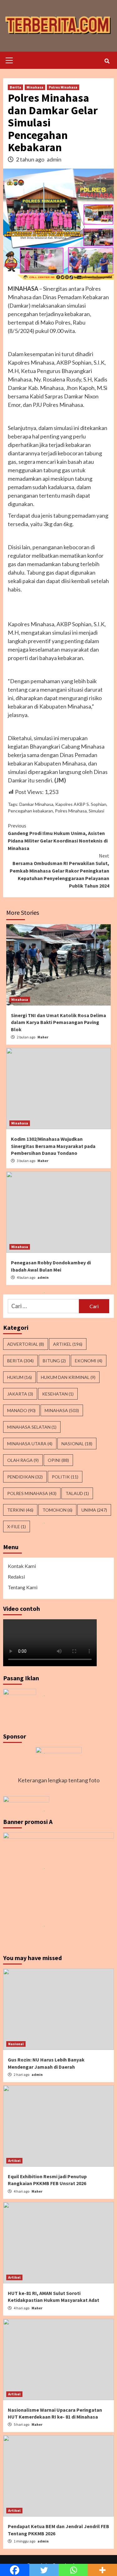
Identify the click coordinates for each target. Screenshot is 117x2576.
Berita (15, 87)
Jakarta (20, 1394)
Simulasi (96, 811)
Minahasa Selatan (32, 1427)
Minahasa (35, 87)
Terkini (20, 1510)
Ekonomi (89, 1361)
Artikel (68, 1344)
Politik (65, 1477)
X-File (17, 1526)
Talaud (77, 1493)
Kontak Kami (22, 1566)
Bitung (54, 1361)
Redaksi (16, 1577)
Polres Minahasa (63, 87)
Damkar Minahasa (36, 804)
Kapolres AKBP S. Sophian (81, 804)
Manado (21, 1410)
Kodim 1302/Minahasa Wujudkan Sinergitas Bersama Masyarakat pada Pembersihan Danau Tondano (53, 1146)
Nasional (77, 1444)
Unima (94, 1510)
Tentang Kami (23, 1587)
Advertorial (26, 1344)
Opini (58, 1460)
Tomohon (57, 1510)
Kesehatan (58, 1394)
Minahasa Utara (30, 1444)
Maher (43, 1037)
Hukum (19, 1377)
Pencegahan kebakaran (30, 811)
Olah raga (23, 1460)
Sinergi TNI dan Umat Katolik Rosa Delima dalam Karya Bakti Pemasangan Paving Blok (58, 1022)
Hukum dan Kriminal (68, 1377)
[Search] (107, 61)
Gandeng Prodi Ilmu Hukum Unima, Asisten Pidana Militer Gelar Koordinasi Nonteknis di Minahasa (58, 837)
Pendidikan (25, 1477)
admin (54, 159)
